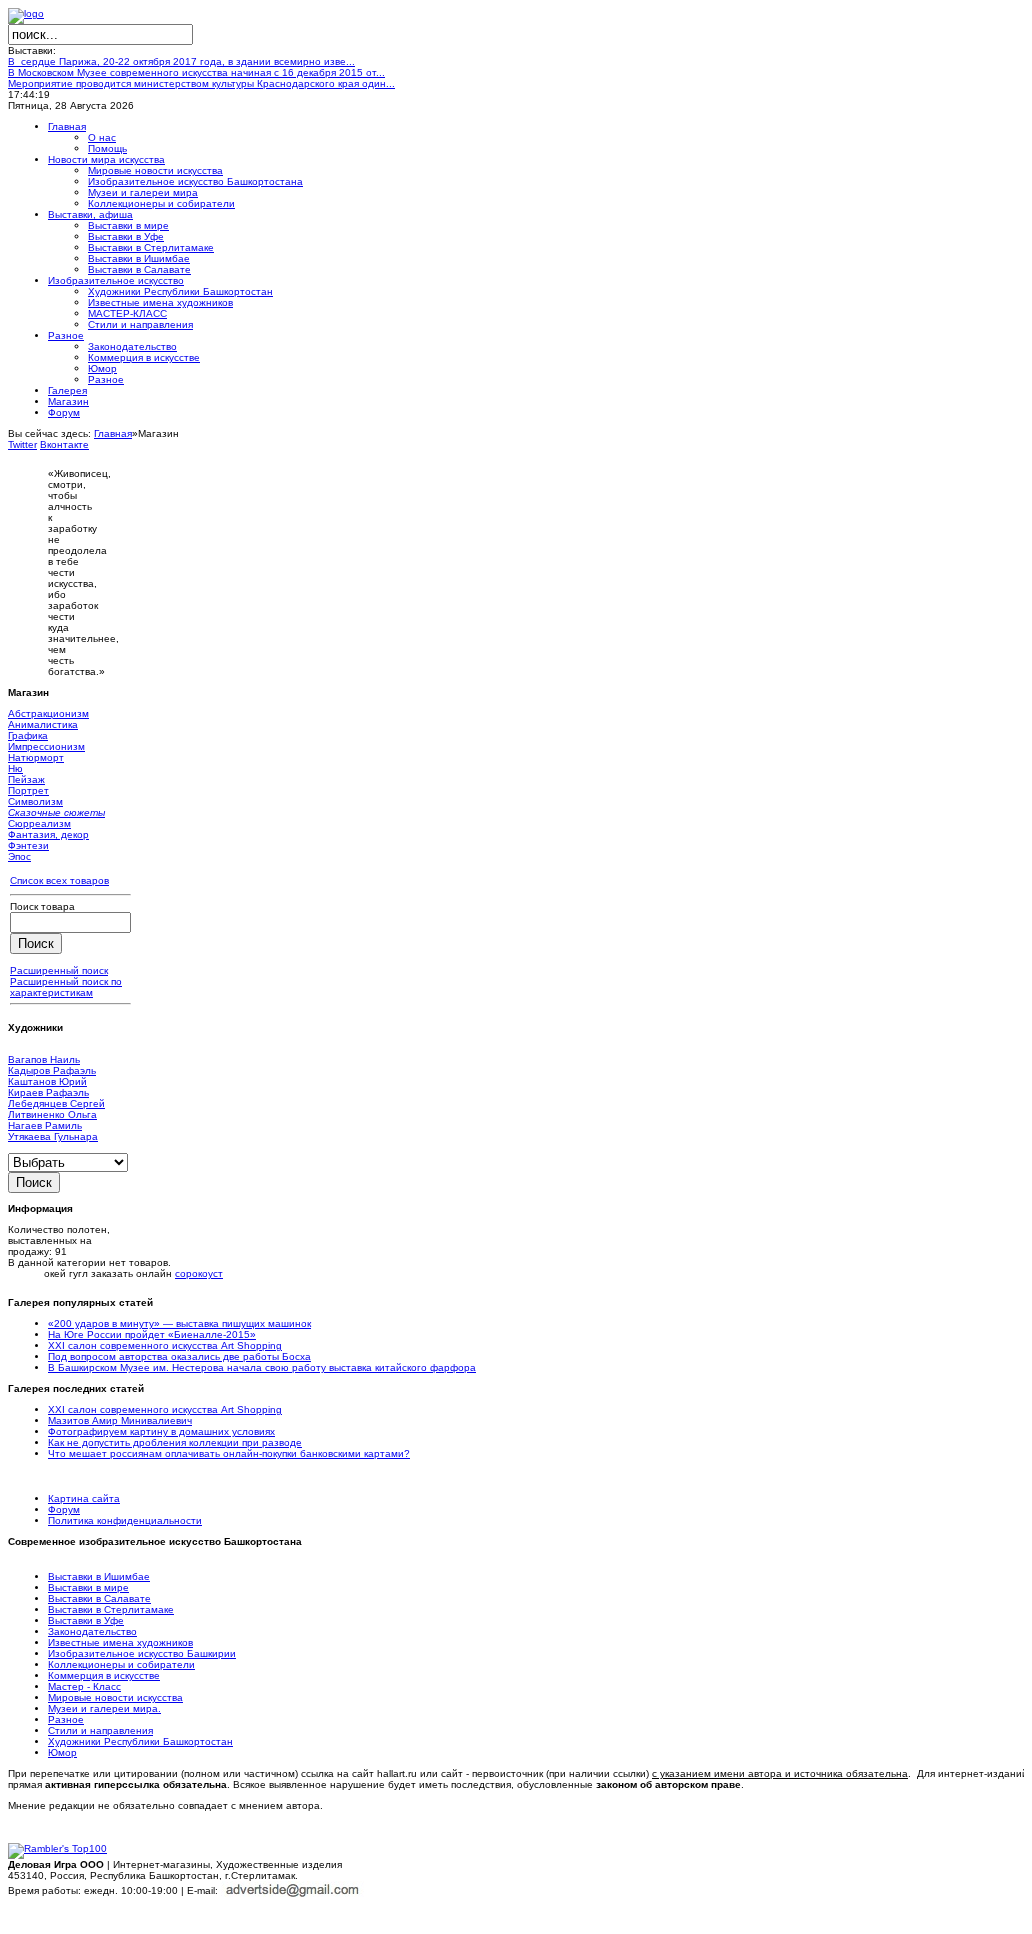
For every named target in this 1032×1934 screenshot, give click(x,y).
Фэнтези (28, 845)
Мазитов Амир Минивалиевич (120, 1420)
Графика (28, 735)
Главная (113, 433)
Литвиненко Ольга (52, 1114)
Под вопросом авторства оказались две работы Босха (179, 1356)
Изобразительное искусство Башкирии (142, 1653)
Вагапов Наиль (44, 1059)
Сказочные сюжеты (56, 812)
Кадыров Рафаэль (52, 1070)
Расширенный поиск (59, 970)
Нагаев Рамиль (45, 1125)
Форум (64, 1509)
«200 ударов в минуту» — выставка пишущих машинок (179, 1323)
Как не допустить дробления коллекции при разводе (175, 1442)
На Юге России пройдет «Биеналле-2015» (152, 1334)
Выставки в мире (88, 1587)
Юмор (62, 1752)
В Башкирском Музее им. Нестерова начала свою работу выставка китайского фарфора (262, 1367)
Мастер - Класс (84, 1686)
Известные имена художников (120, 1642)
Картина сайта (84, 1498)
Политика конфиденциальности (125, 1520)
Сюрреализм (39, 823)
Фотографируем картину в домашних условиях (161, 1431)
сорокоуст (199, 1273)
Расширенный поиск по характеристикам (66, 987)
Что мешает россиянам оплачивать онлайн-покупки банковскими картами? (229, 1453)
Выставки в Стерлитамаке (111, 1609)
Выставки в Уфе (86, 1620)
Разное (66, 1719)
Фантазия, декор (48, 834)
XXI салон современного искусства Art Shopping (165, 1345)
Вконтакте (64, 444)
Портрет (28, 790)
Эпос (19, 856)
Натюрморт (36, 757)
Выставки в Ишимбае (99, 1576)
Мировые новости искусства (115, 1697)
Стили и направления (100, 1730)
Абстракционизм (48, 713)
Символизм (35, 801)
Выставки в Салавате (99, 1598)
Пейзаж (26, 779)
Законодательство (92, 1631)
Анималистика (43, 724)
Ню (15, 768)
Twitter (22, 444)
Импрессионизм (46, 746)
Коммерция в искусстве (104, 1675)
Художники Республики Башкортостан (140, 1741)
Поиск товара (42, 906)
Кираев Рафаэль (48, 1092)
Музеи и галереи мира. (104, 1708)
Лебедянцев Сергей (56, 1103)
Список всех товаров (59, 880)
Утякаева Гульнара (53, 1136)
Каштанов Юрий (47, 1081)
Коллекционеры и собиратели (121, 1664)
